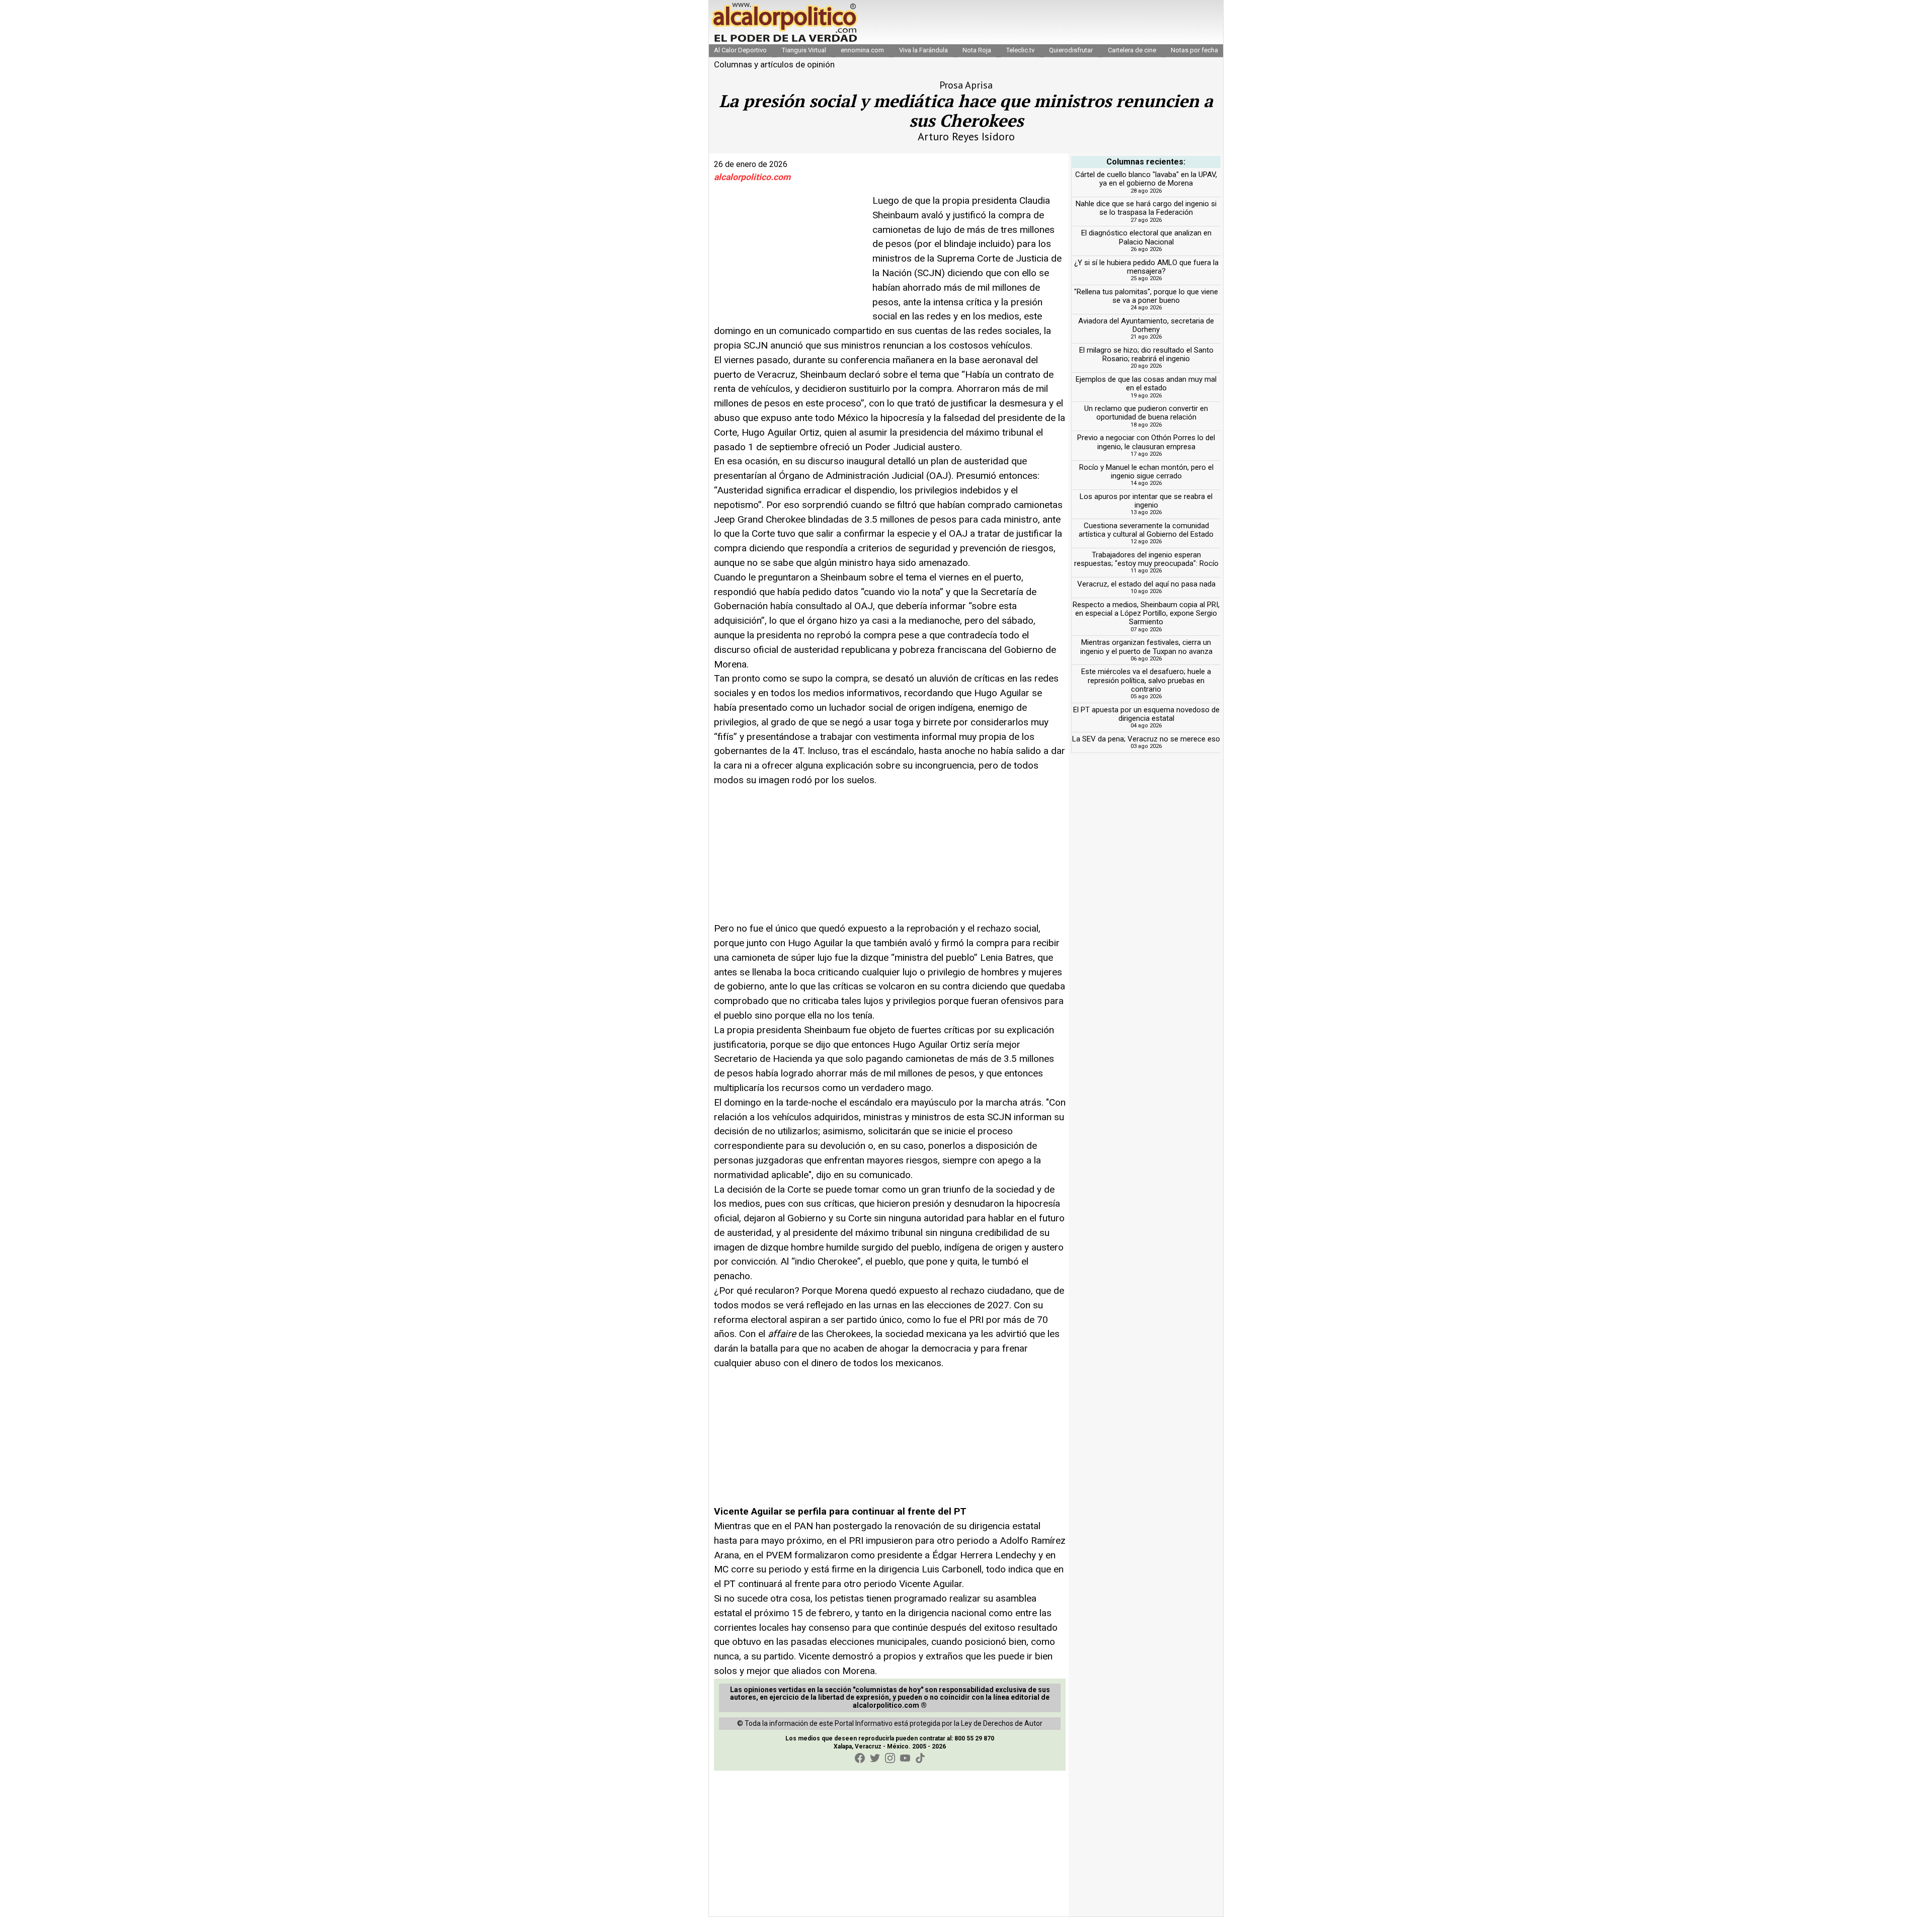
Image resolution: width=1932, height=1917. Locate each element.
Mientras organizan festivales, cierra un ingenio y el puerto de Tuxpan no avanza (1146, 647)
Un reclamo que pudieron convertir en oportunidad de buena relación (1146, 413)
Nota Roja (977, 50)
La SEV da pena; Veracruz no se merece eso (1146, 739)
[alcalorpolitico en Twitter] (875, 1758)
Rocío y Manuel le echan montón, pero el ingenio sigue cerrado (1146, 472)
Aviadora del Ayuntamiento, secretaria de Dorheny (1146, 325)
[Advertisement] (789, 257)
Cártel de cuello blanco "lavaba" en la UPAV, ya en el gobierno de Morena (1146, 179)
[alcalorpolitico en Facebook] (860, 1758)
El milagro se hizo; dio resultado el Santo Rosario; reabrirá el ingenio (1146, 354)
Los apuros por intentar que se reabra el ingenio (1146, 501)
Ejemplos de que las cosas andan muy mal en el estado (1146, 384)
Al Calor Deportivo (740, 50)
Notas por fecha (1194, 50)
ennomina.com (862, 50)
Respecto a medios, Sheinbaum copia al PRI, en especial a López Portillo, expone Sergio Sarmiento (1146, 613)
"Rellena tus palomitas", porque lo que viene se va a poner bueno (1146, 296)
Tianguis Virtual (804, 50)
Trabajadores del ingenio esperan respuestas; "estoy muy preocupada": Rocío (1146, 559)
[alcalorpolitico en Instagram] (890, 1758)
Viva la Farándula (923, 50)
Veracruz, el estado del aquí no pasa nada (1146, 584)
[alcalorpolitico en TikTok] (920, 1758)
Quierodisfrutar (1071, 50)
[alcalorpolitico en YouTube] (905, 1758)
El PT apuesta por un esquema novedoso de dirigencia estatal (1146, 714)
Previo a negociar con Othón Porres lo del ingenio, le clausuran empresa (1146, 442)
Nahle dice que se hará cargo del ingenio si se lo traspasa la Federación (1146, 208)
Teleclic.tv (1020, 50)
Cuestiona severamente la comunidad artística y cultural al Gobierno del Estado (1146, 530)
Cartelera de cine (1132, 50)
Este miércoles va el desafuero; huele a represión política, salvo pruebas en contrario (1146, 680)
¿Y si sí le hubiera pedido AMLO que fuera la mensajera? (1146, 267)
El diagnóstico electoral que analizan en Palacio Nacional (1146, 237)
